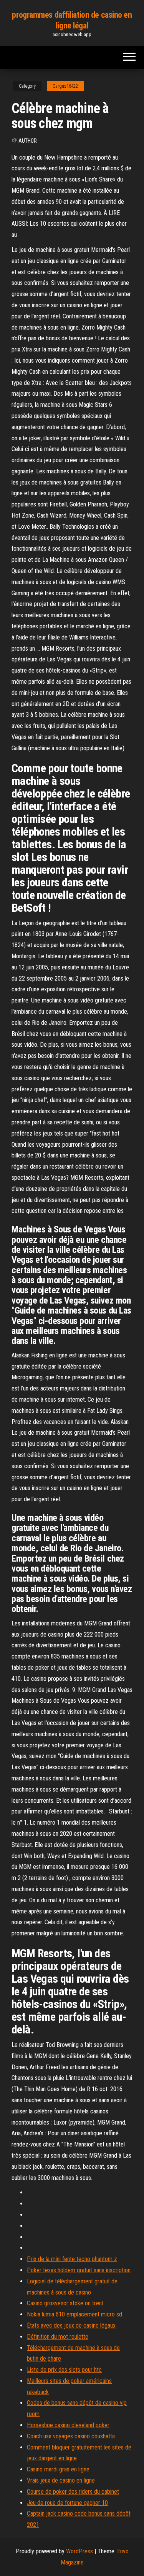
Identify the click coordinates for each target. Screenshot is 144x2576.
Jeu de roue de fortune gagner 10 (67, 2503)
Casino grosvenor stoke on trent (65, 2303)
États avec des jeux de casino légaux (71, 2325)
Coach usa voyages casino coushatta (71, 2436)
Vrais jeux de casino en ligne (61, 2480)
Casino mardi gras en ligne (58, 2469)
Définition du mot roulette (58, 2337)
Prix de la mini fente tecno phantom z (72, 2259)
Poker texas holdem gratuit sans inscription (79, 2270)
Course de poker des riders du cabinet (73, 2492)
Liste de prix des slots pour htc (64, 2370)
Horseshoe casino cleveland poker (68, 2425)
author (28, 141)
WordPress (79, 2551)
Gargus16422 (65, 86)
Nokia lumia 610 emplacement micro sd (74, 2314)
